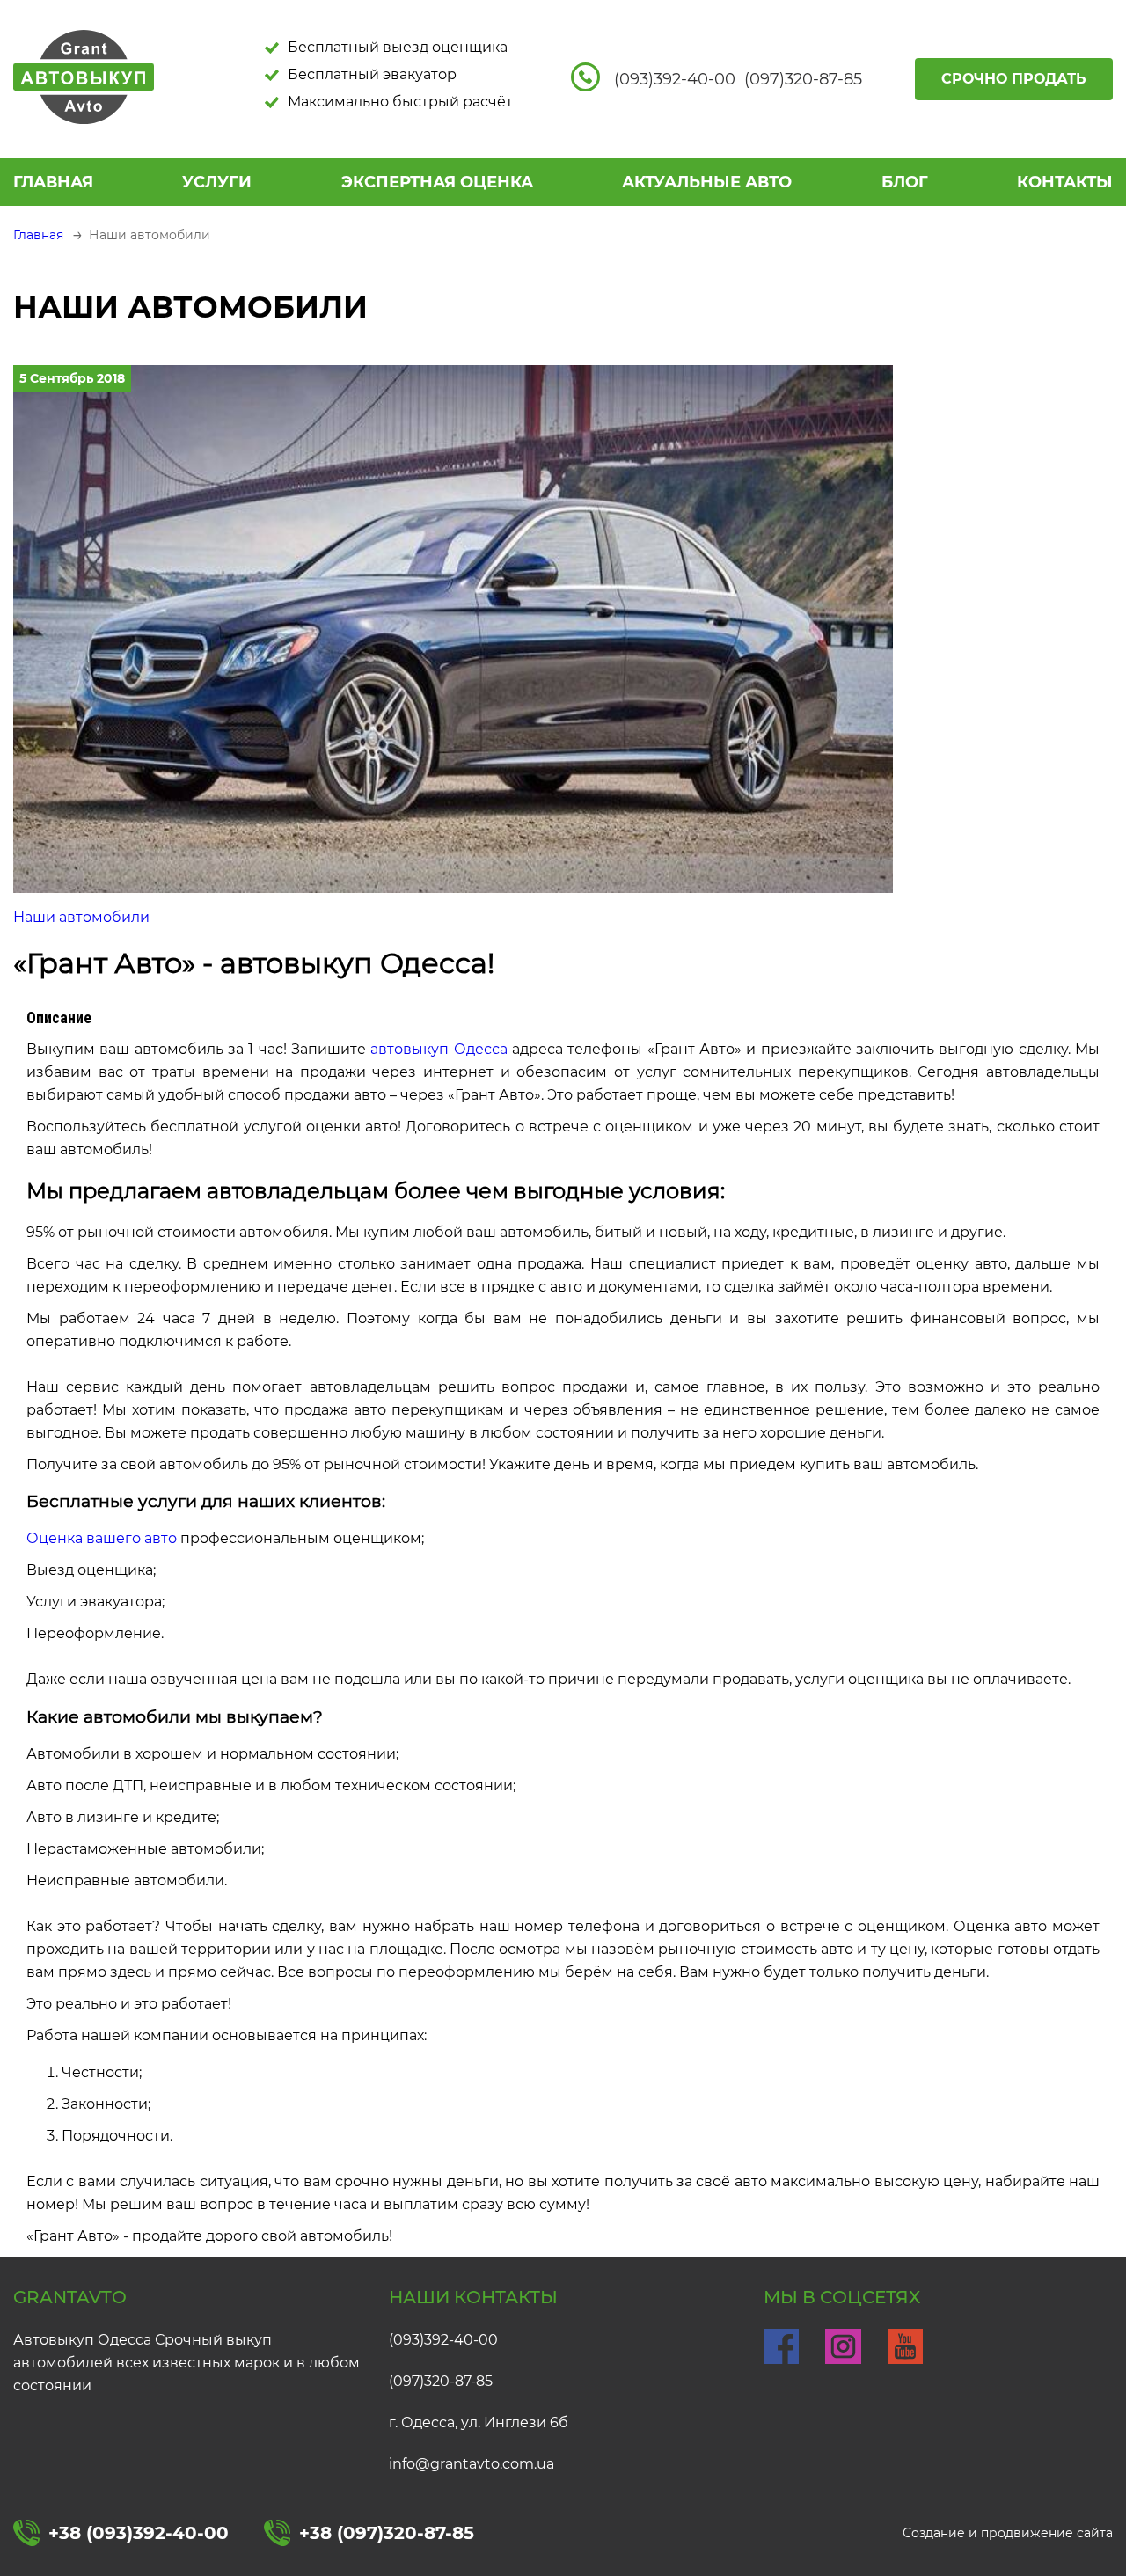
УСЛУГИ (217, 182)
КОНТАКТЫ (1065, 182)
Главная (53, 182)
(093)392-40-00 (443, 2340)
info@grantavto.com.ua (472, 2464)
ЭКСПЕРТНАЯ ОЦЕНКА (437, 182)
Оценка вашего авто (102, 1538)
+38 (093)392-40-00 (139, 2533)
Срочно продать (1014, 79)
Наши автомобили (81, 917)
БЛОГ (905, 182)
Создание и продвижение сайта (1008, 2533)
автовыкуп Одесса (439, 1049)
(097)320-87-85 (441, 2381)
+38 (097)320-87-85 (387, 2533)
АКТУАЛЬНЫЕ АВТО (707, 182)
